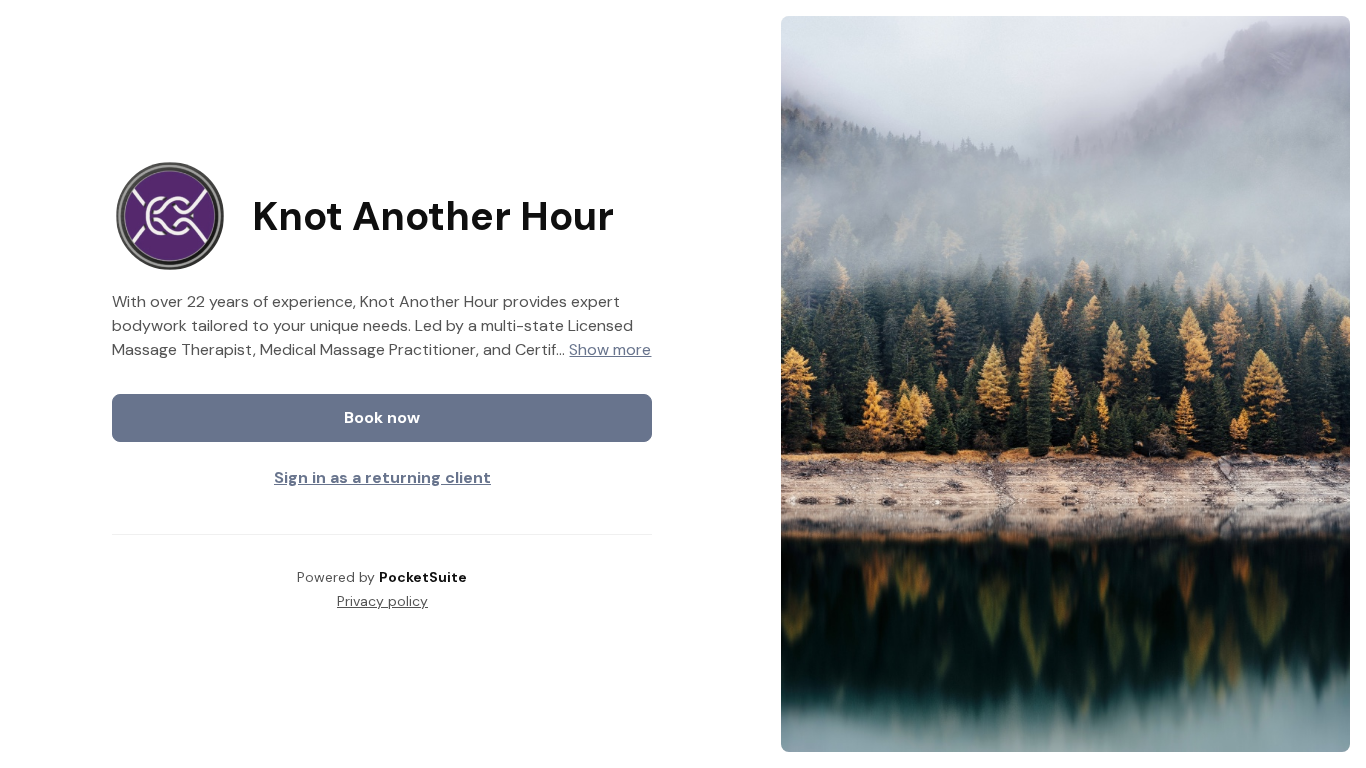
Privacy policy (382, 601)
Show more (610, 349)
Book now (382, 417)
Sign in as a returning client (382, 477)
